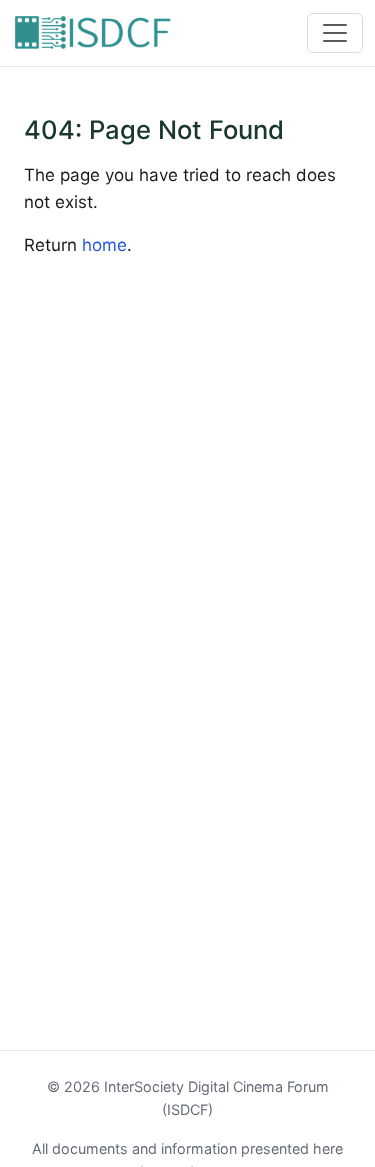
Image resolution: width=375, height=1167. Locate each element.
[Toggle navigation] (335, 33)
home (104, 245)
